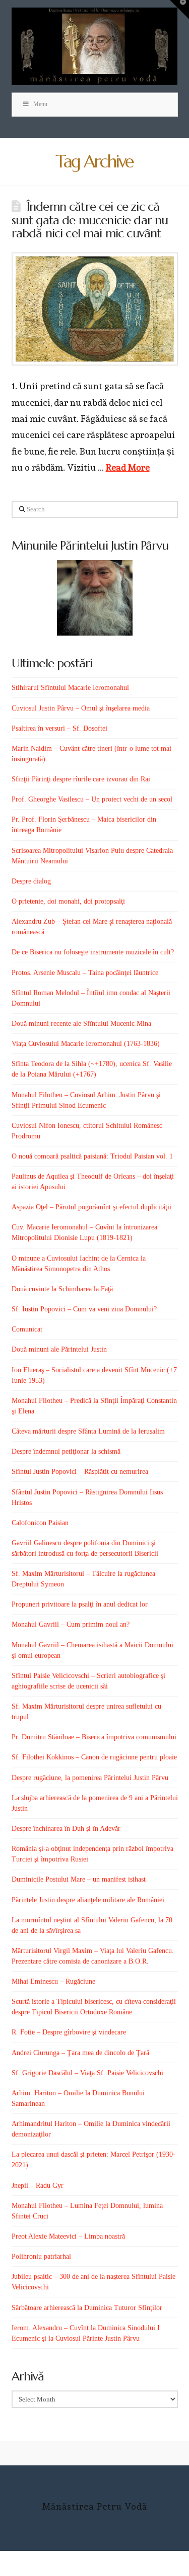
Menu (40, 104)
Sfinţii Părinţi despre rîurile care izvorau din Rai (81, 779)
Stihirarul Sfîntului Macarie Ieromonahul (70, 688)
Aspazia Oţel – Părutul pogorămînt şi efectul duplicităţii (91, 1207)
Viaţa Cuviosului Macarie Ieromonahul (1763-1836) (86, 1044)
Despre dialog (31, 881)
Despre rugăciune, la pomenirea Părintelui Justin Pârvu (90, 1778)
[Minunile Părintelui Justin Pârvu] (95, 598)
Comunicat (27, 1329)
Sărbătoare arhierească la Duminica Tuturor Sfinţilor (87, 2308)
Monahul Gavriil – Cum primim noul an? (71, 1624)
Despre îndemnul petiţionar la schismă (66, 1451)
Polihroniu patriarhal (41, 2256)
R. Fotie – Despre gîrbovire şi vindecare (69, 2032)
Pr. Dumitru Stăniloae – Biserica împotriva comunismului (94, 1737)
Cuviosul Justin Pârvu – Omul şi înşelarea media (81, 708)
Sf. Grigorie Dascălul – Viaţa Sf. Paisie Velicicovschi (87, 2073)
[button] (179, 10)
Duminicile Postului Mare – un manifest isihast (79, 1879)
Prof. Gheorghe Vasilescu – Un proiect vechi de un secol (92, 799)
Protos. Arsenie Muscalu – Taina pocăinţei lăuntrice (85, 973)
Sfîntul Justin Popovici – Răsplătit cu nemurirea (80, 1472)
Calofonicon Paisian (40, 1523)
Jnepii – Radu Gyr (38, 2186)
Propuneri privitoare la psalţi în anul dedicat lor (80, 1604)
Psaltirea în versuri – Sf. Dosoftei (59, 728)
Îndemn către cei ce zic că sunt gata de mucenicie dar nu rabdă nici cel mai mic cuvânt (90, 220)
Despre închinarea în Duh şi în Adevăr (66, 1829)
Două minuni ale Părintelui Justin (59, 1349)
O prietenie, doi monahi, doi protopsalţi (68, 901)
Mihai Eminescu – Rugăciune (53, 1981)
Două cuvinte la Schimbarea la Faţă (62, 1289)
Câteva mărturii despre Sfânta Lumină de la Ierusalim (88, 1431)
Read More (128, 467)
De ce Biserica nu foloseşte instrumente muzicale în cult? (93, 952)
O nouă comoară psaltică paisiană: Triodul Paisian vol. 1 (92, 1156)
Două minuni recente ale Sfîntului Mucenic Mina (81, 1024)
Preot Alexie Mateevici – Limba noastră (68, 2236)
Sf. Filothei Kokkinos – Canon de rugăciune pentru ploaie (94, 1757)
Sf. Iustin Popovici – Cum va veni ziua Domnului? (84, 1309)
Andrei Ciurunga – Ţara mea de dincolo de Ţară (80, 2053)
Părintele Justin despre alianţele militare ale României (88, 1900)
